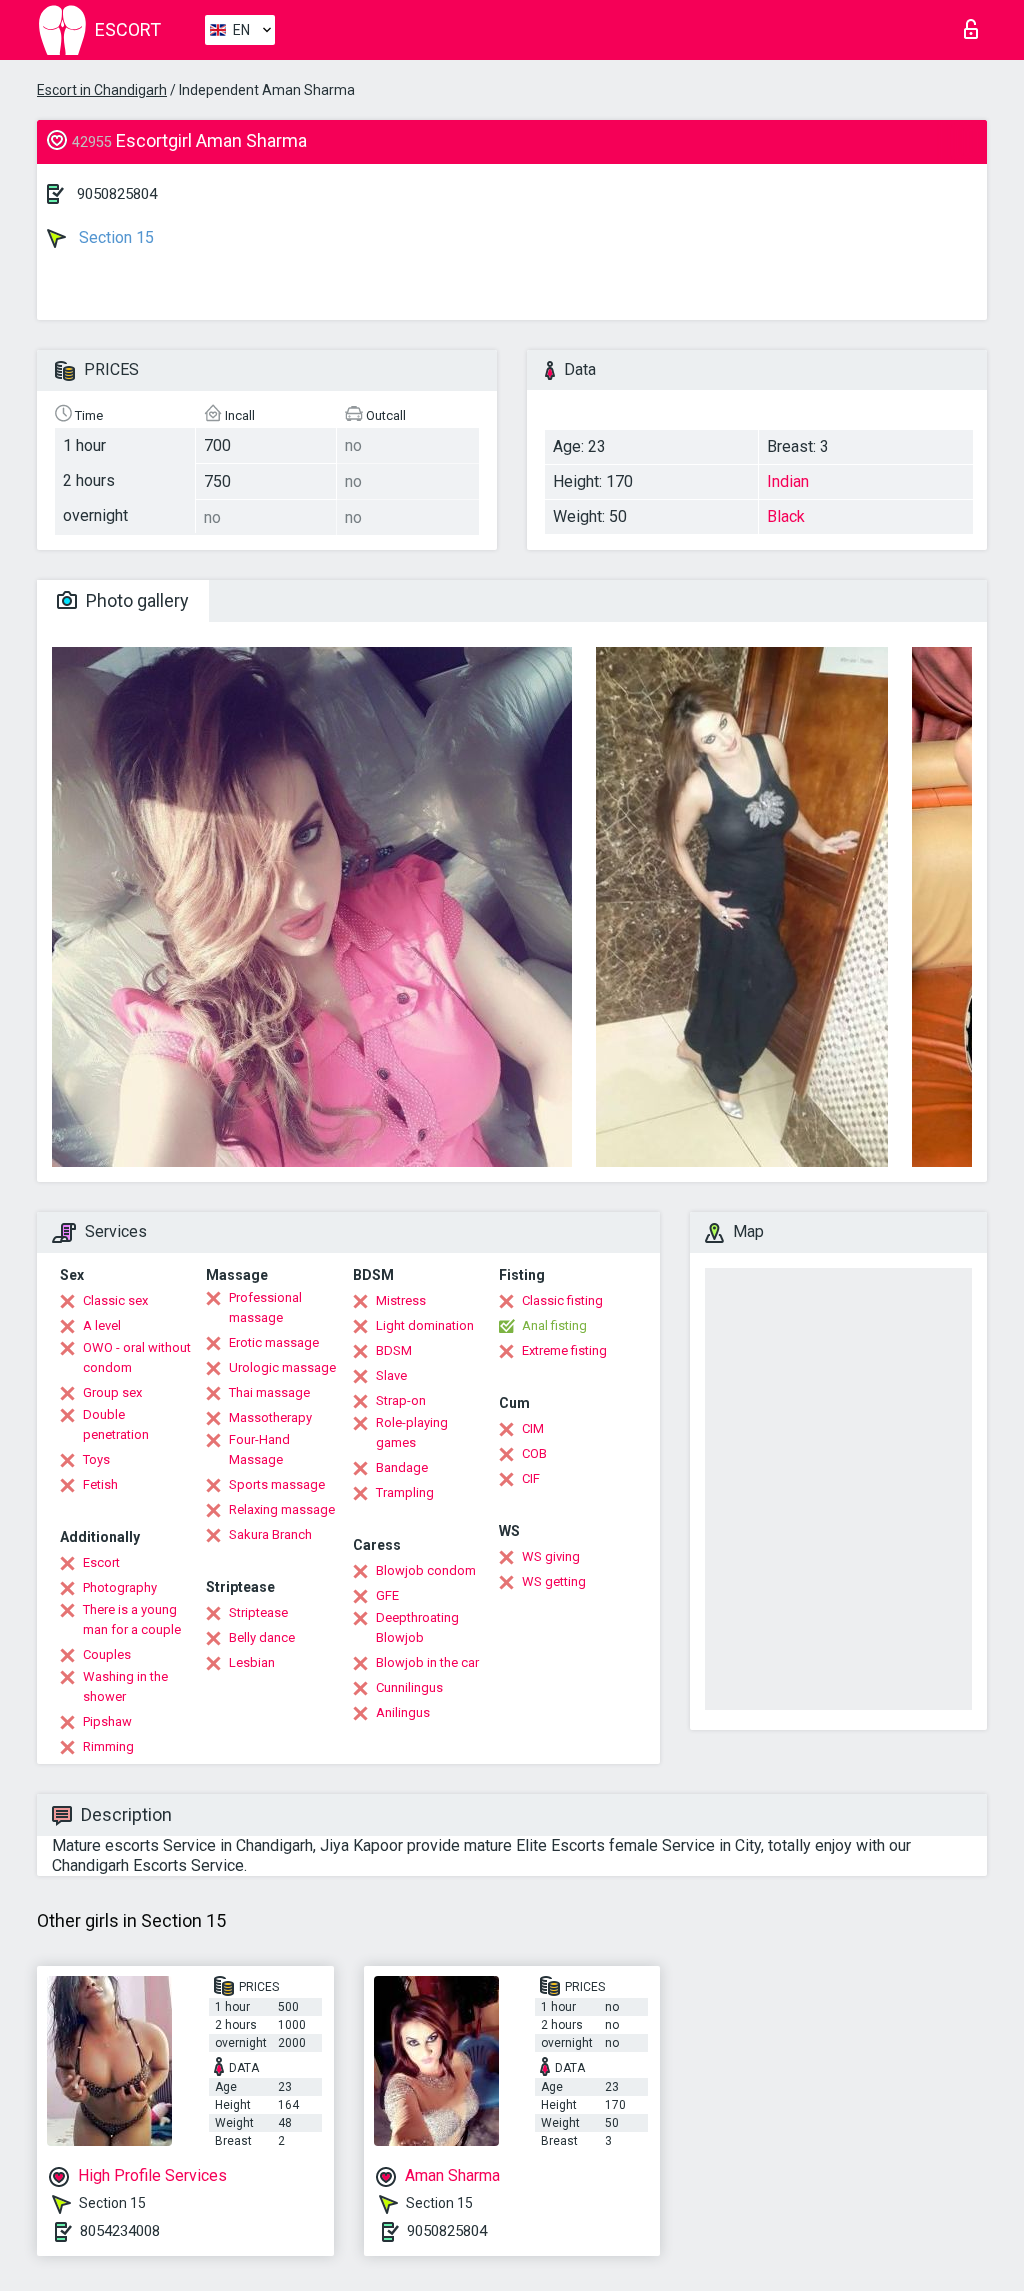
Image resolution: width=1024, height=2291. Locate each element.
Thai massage (269, 1392)
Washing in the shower (125, 1686)
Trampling (405, 1492)
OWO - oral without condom (137, 1357)
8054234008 (120, 2231)
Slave (391, 1375)
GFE (387, 1595)
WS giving (551, 1556)
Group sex (112, 1392)
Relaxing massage (282, 1509)
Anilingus (403, 1712)
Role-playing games (412, 1432)
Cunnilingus (409, 1687)
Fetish (100, 1484)
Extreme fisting (564, 1350)
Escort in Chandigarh (102, 90)
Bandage (402, 1467)
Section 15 (114, 237)
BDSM (394, 1350)
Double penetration (116, 1424)
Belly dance (262, 1637)
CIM (533, 1428)
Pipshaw (107, 1721)
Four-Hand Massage (259, 1449)
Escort (101, 1562)
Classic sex (115, 1300)
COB (534, 1453)
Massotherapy (270, 1417)
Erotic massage (274, 1342)
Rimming (108, 1746)
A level (102, 1325)
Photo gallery (135, 600)
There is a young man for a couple (132, 1619)
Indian (788, 481)
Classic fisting (562, 1300)
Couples (107, 1654)
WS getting (554, 1581)
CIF (531, 1478)
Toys (96, 1459)
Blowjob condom (426, 1570)
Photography (120, 1587)
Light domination (425, 1325)
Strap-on (401, 1400)
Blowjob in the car (427, 1662)
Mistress (401, 1300)
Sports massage (277, 1484)
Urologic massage (282, 1367)
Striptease (258, 1612)
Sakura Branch (270, 1534)
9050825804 (117, 194)
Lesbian (252, 1662)
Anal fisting (554, 1325)
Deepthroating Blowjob (417, 1627)
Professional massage (265, 1307)
